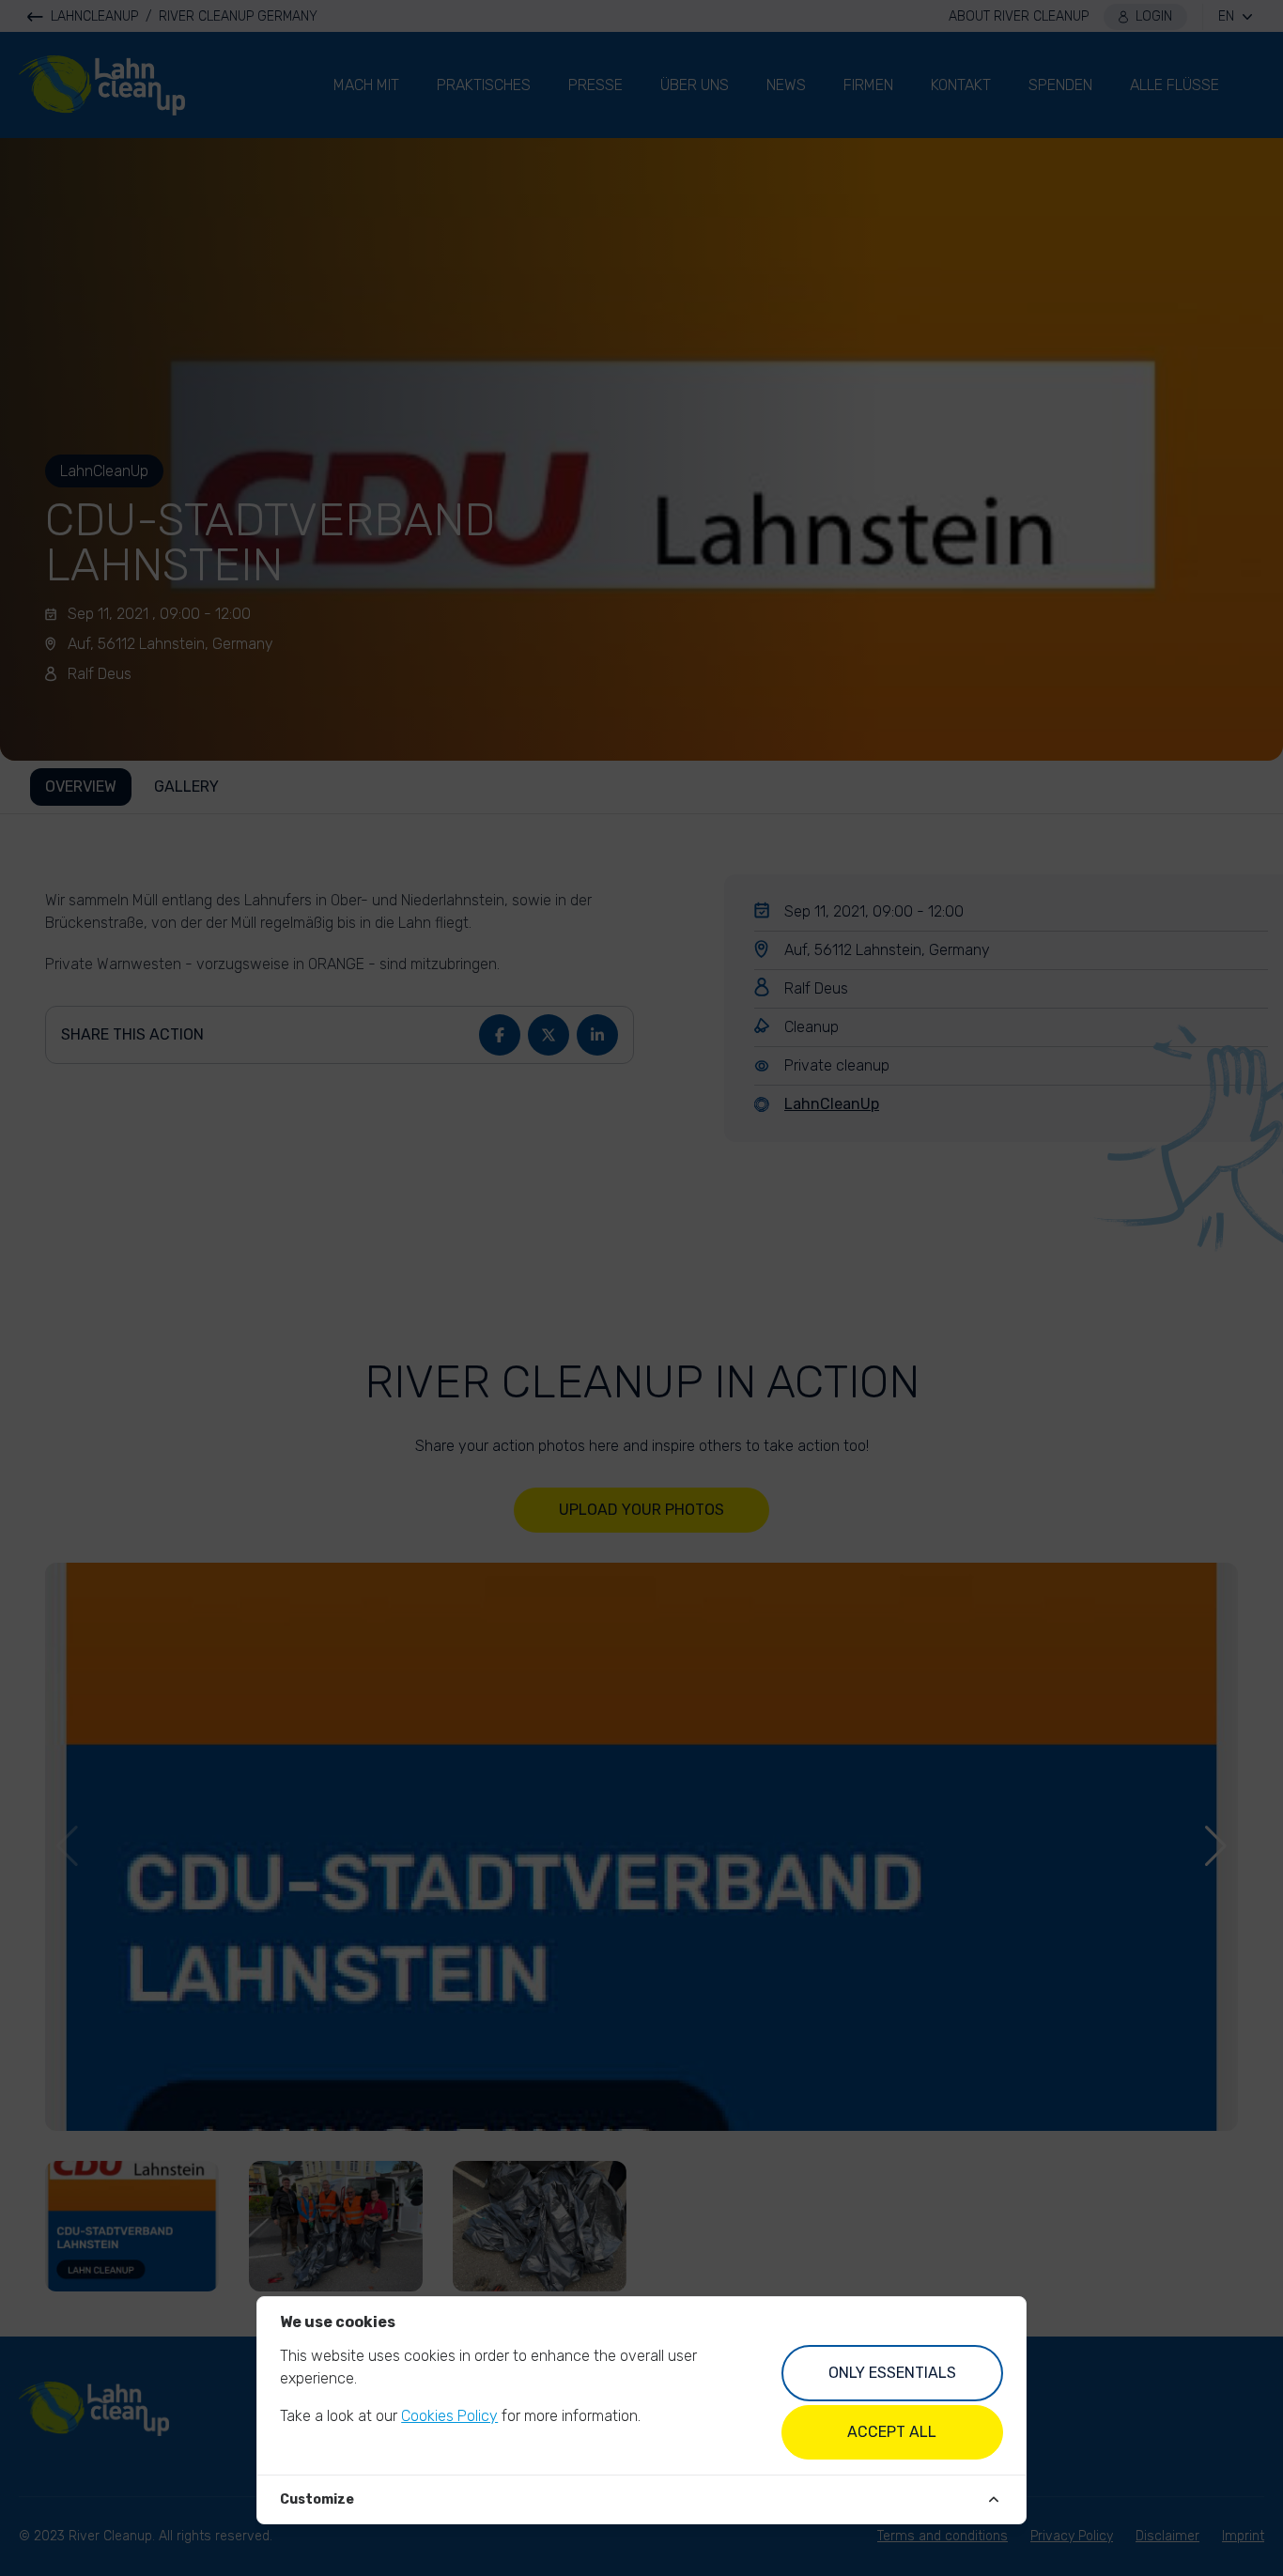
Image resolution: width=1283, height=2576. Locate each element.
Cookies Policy (449, 2416)
